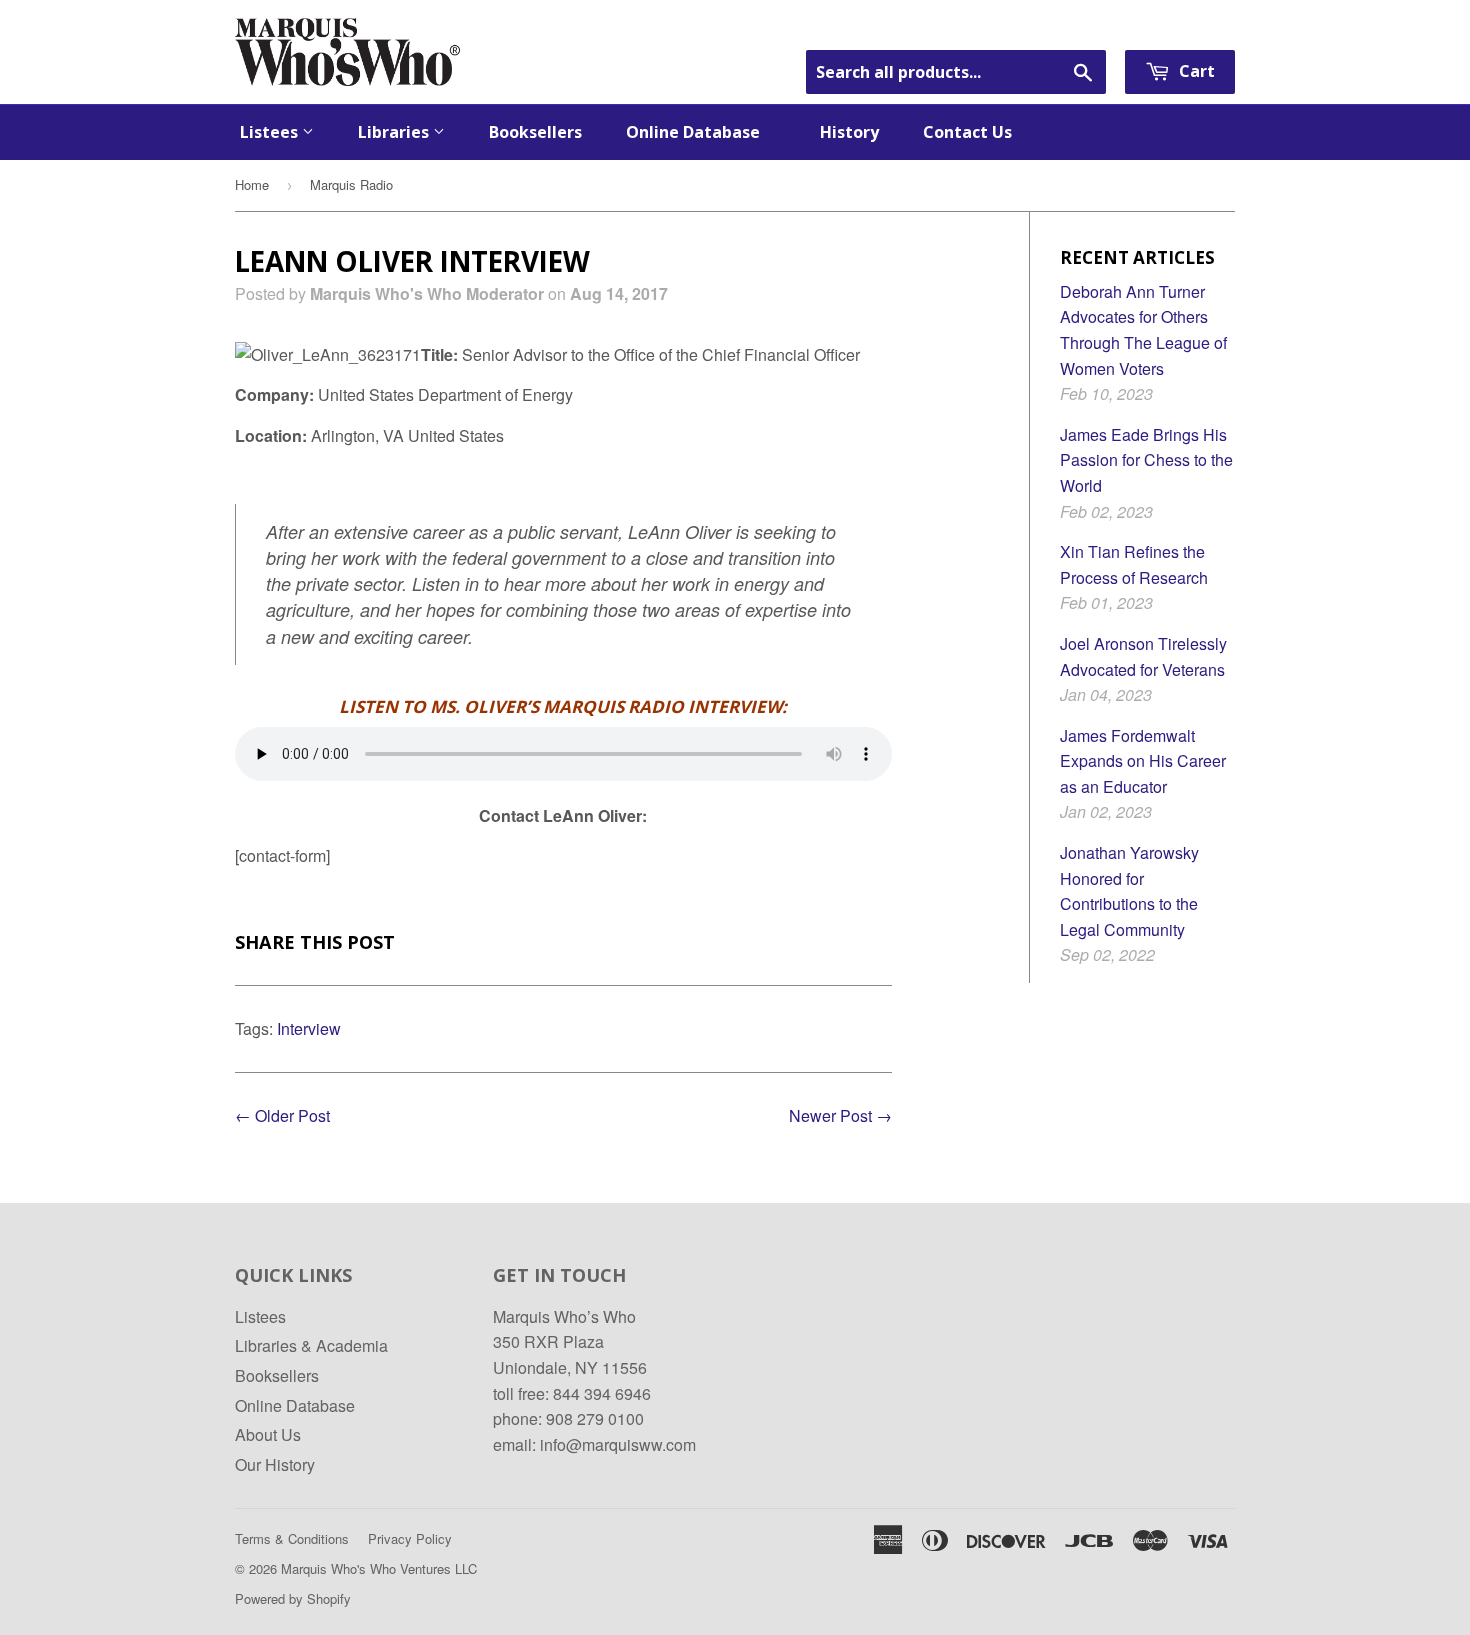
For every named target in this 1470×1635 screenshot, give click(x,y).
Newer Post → (840, 1115)
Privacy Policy (410, 1538)
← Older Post (282, 1115)
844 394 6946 (602, 1393)
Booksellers (535, 132)
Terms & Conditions (292, 1538)
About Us (268, 1434)
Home (252, 184)
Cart (1195, 71)
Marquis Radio (351, 184)
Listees (271, 132)
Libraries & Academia (311, 1345)
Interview (309, 1028)
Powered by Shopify (293, 1598)
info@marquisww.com (618, 1444)
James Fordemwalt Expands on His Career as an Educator (1143, 761)
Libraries (395, 132)
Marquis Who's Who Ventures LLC (379, 1568)
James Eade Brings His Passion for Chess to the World (1146, 460)
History (849, 132)
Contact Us (967, 132)
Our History (275, 1464)
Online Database (701, 132)
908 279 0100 (595, 1418)
